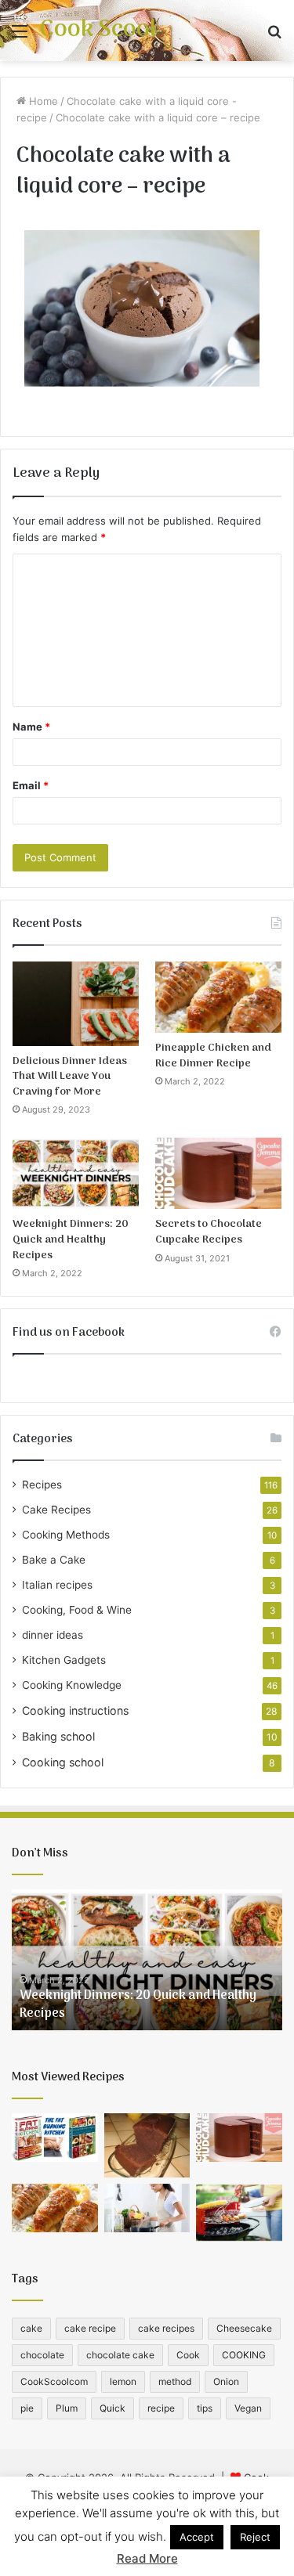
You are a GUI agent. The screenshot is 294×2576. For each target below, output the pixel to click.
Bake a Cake (54, 1560)
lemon (123, 2381)
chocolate (42, 2355)
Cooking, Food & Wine (77, 1610)
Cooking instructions (75, 1710)
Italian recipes (57, 1585)
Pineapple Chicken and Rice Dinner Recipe (213, 1056)
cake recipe (90, 2328)
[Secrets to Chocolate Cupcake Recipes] (218, 1173)
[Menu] (20, 36)
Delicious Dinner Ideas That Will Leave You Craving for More (70, 1077)
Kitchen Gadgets (64, 1660)
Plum (67, 2408)
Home (42, 101)
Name (31, 727)
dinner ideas (53, 1635)
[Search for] (274, 36)
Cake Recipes (56, 1510)
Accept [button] (197, 2537)
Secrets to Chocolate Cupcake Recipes (209, 1232)
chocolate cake (120, 2355)
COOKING (244, 2355)
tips (205, 2408)
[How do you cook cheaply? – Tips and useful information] (147, 2208)
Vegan (248, 2408)
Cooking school (63, 1762)
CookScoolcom (54, 2381)
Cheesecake (244, 2328)
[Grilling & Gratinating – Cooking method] (239, 2212)
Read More (147, 2558)
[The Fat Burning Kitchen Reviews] (55, 2138)
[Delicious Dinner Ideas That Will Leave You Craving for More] (76, 1004)
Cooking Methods (66, 1535)
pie (27, 2408)
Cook (188, 2355)
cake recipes (166, 2328)
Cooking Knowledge (72, 1685)
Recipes (42, 1485)
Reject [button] (255, 2537)
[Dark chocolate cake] (147, 2145)
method (175, 2381)
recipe (161, 2408)
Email (31, 785)
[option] (147, 1960)
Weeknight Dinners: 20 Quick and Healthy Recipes (71, 1239)
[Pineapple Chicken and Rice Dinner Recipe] (218, 997)
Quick (113, 2408)
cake (31, 2328)
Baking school (58, 1736)
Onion (226, 2381)
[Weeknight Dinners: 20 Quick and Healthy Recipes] (76, 1173)
